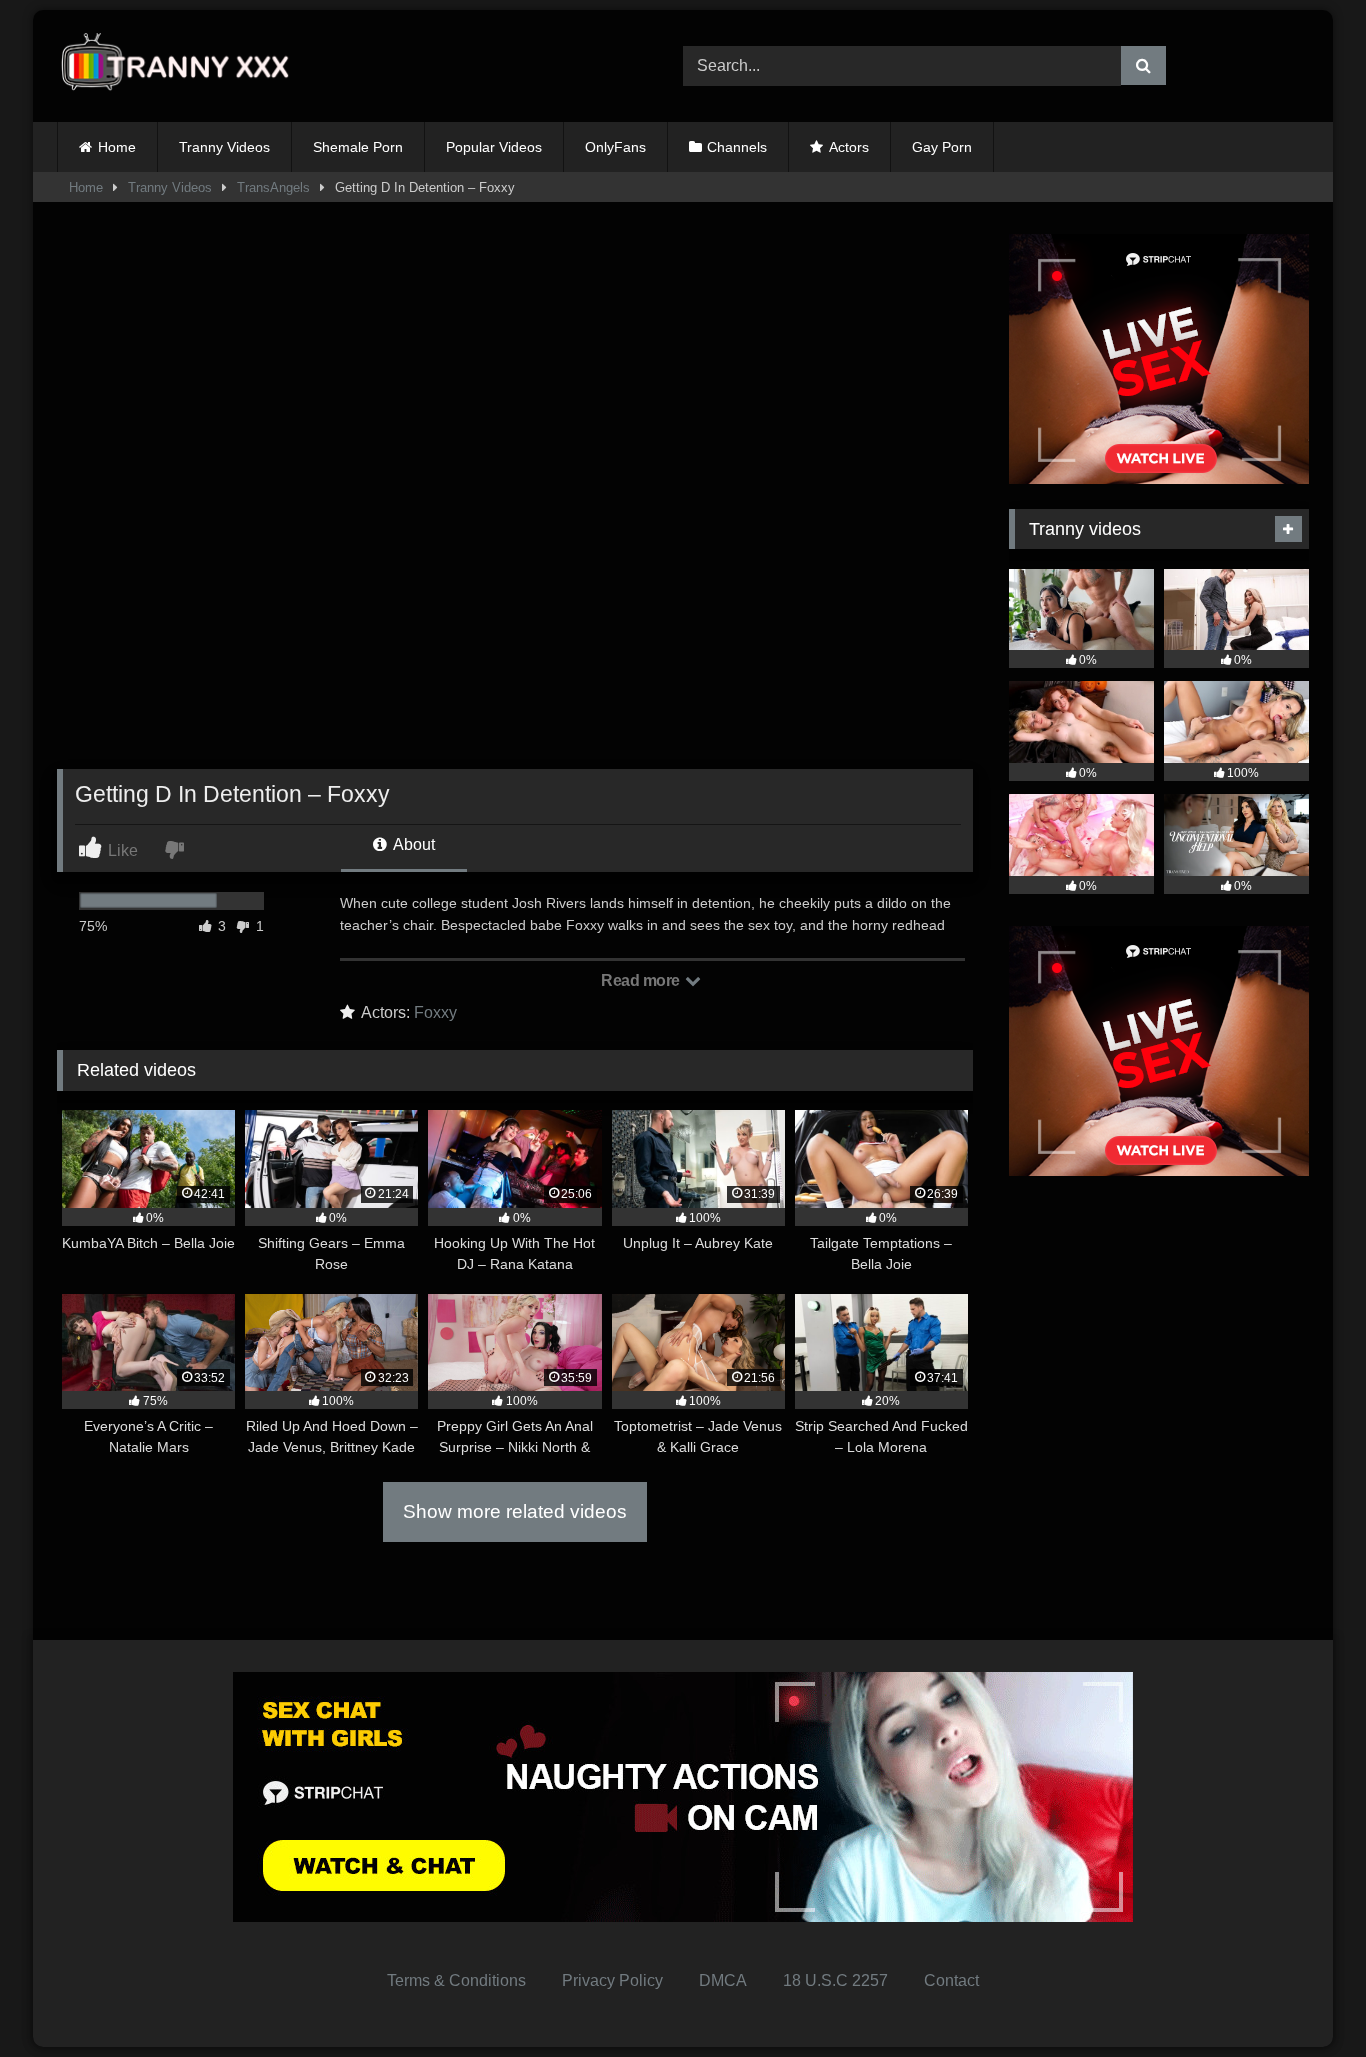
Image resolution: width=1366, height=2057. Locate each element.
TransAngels (273, 187)
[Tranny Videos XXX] (182, 66)
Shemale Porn (358, 147)
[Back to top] (1304, 1997)
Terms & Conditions (456, 1980)
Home (117, 147)
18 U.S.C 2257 (835, 1980)
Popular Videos (494, 147)
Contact (951, 1980)
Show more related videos (515, 1511)
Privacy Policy (612, 1980)
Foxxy (435, 1012)
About (412, 844)
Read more (642, 980)
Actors (849, 147)
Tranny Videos (224, 147)
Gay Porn (942, 147)
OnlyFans (615, 147)
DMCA (723, 1980)
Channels (737, 147)
